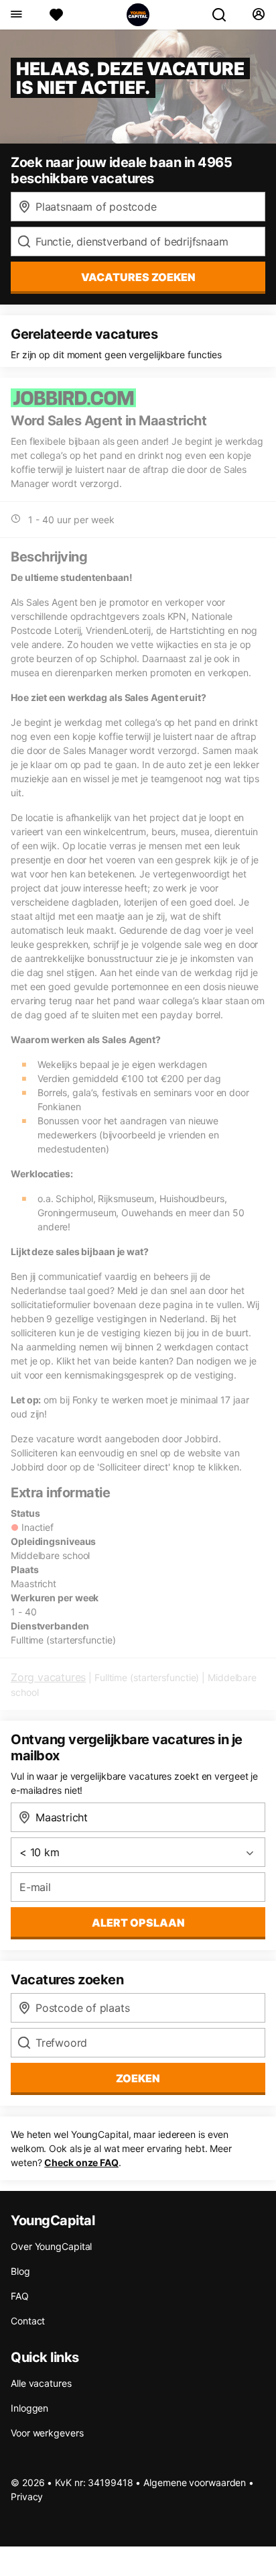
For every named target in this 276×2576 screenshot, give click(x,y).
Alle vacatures (41, 2383)
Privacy (27, 2497)
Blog (20, 2271)
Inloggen (29, 2408)
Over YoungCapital (51, 2246)
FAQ (20, 2296)
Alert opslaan (138, 1923)
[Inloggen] (258, 15)
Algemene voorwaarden (195, 2482)
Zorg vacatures (48, 1677)
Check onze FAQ (81, 2162)
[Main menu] (16, 15)
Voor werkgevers (47, 2433)
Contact (28, 2321)
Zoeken (138, 2078)
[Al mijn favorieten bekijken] (56, 15)
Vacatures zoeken (138, 277)
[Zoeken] (224, 15)
